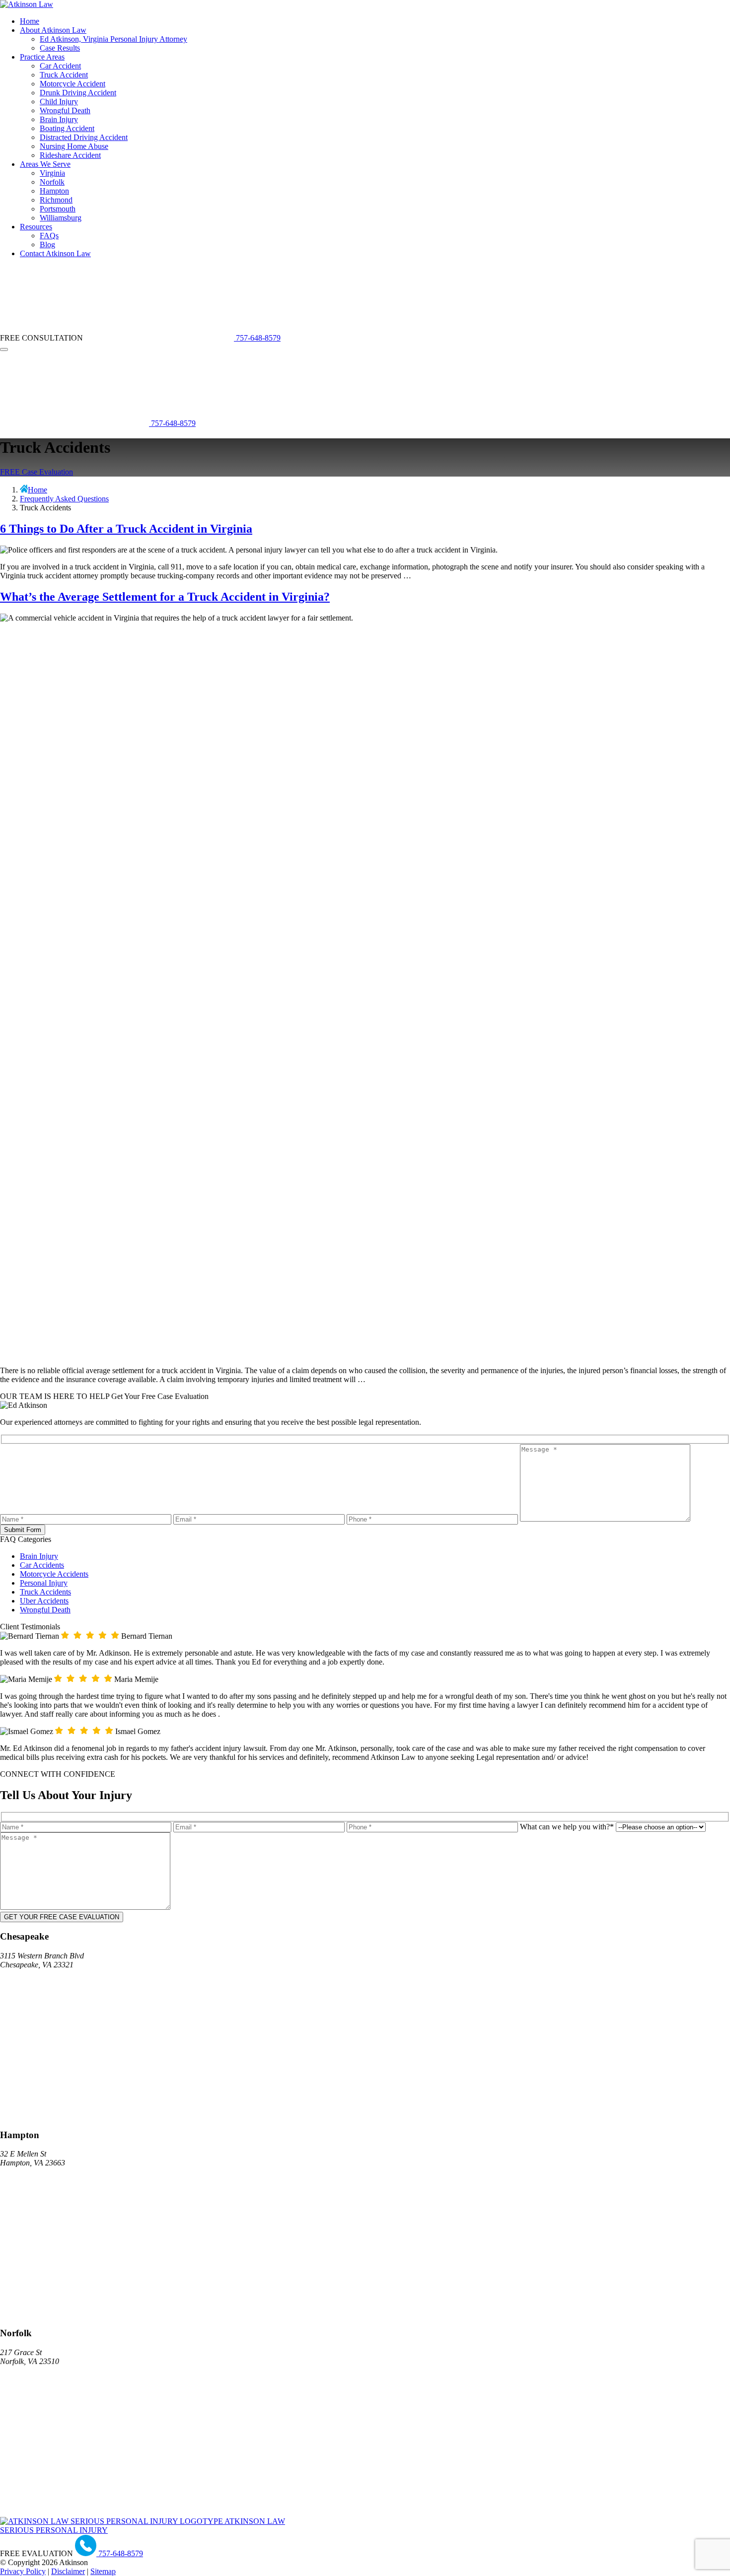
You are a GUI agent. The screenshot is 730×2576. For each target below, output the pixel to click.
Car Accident (60, 66)
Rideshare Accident (70, 155)
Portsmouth (58, 209)
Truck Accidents (45, 1592)
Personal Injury (44, 1583)
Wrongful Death (65, 110)
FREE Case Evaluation (36, 472)
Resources (36, 227)
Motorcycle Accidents (54, 1574)
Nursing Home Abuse (74, 146)
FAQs (49, 236)
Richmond (56, 200)
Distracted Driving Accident (84, 137)
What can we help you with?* (568, 1827)
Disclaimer (68, 2571)
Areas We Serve (45, 164)
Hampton (54, 191)
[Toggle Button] (4, 349)
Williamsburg (61, 218)
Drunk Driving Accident (78, 93)
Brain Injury (59, 119)
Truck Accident (64, 75)
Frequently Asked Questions (64, 499)
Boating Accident (67, 128)
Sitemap (103, 2571)
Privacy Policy (23, 2571)
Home (30, 21)
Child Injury (59, 102)
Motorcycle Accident (73, 84)
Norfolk (52, 182)
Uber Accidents (44, 1601)
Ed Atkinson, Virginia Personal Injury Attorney (113, 39)
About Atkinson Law (53, 30)
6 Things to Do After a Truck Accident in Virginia (126, 529)
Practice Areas (42, 57)
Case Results (60, 48)
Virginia (52, 173)
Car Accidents (42, 1565)
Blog (47, 244)
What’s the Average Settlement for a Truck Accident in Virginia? (165, 597)
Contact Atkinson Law (55, 253)
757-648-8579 (257, 338)
